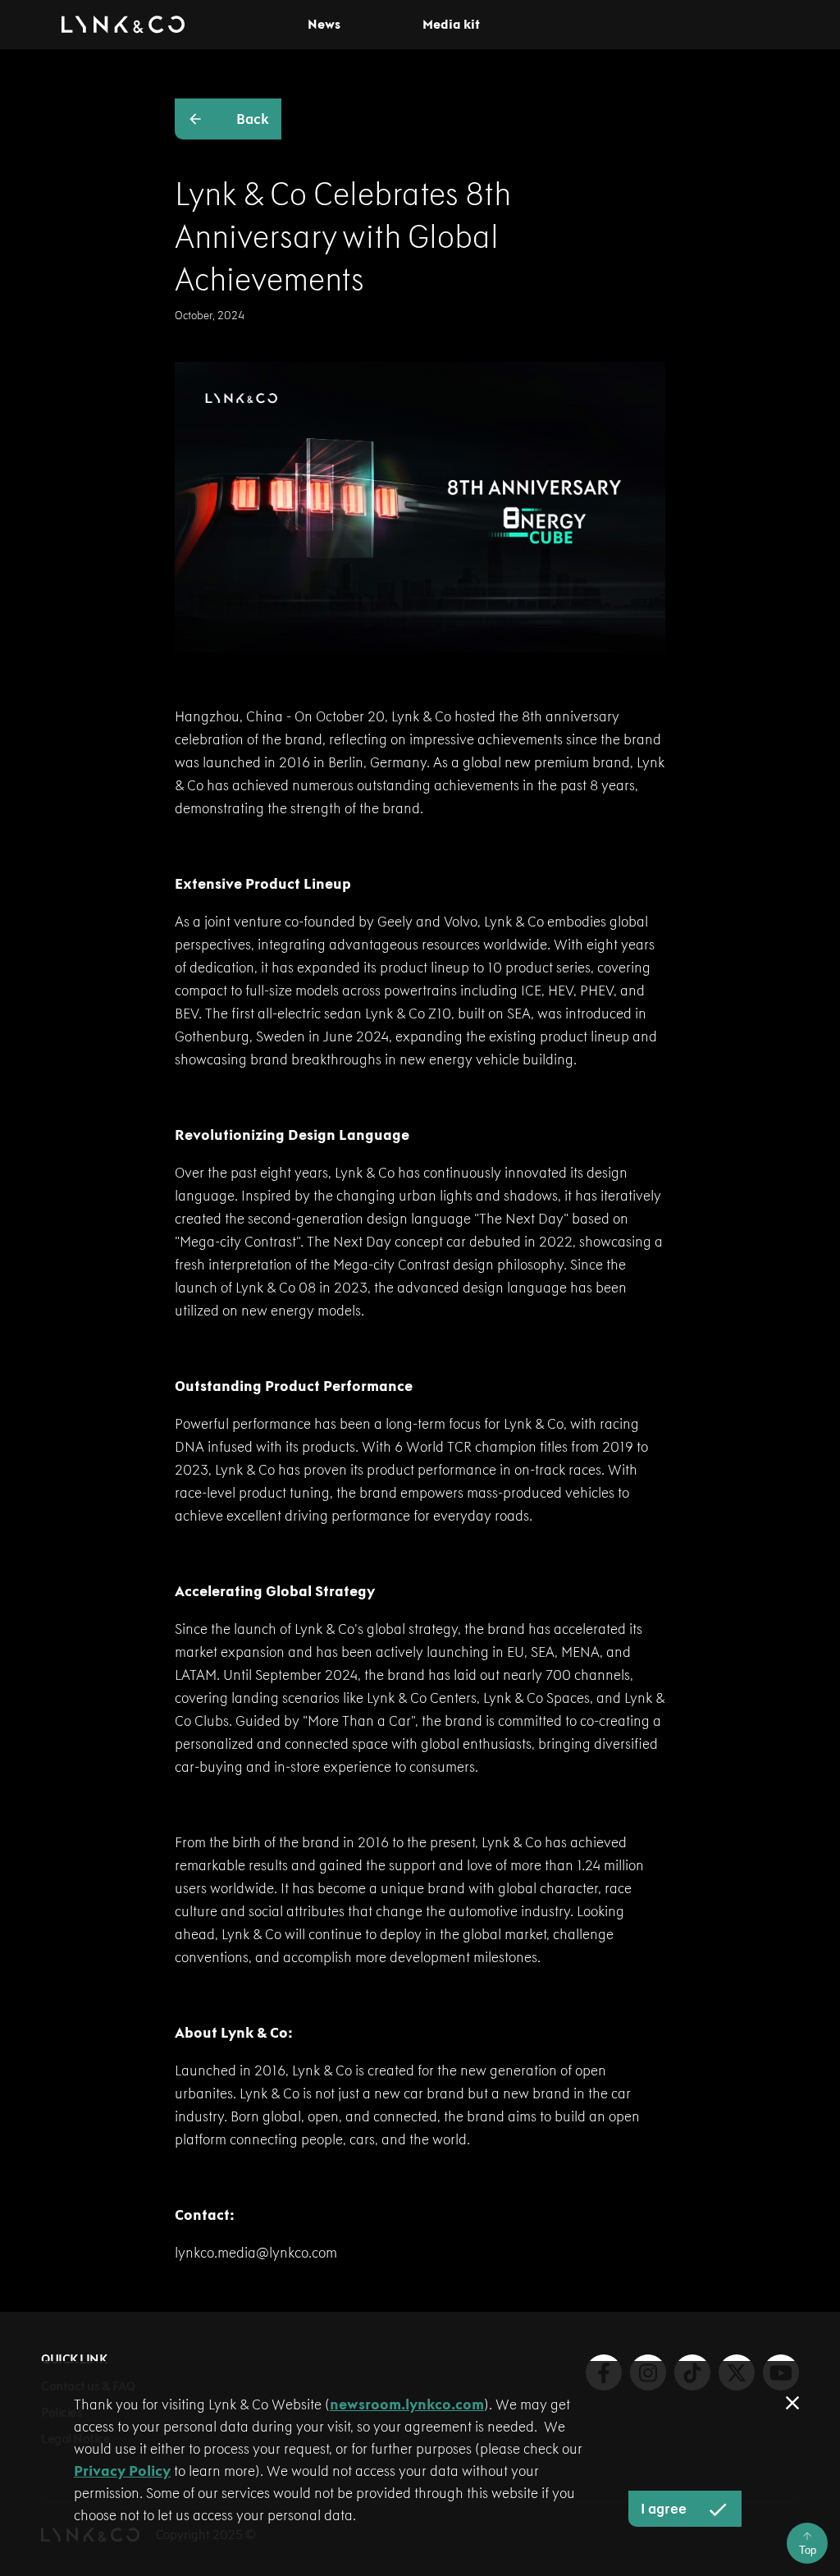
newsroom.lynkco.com (407, 2404)
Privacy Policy (122, 2471)
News (324, 25)
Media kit (451, 25)
